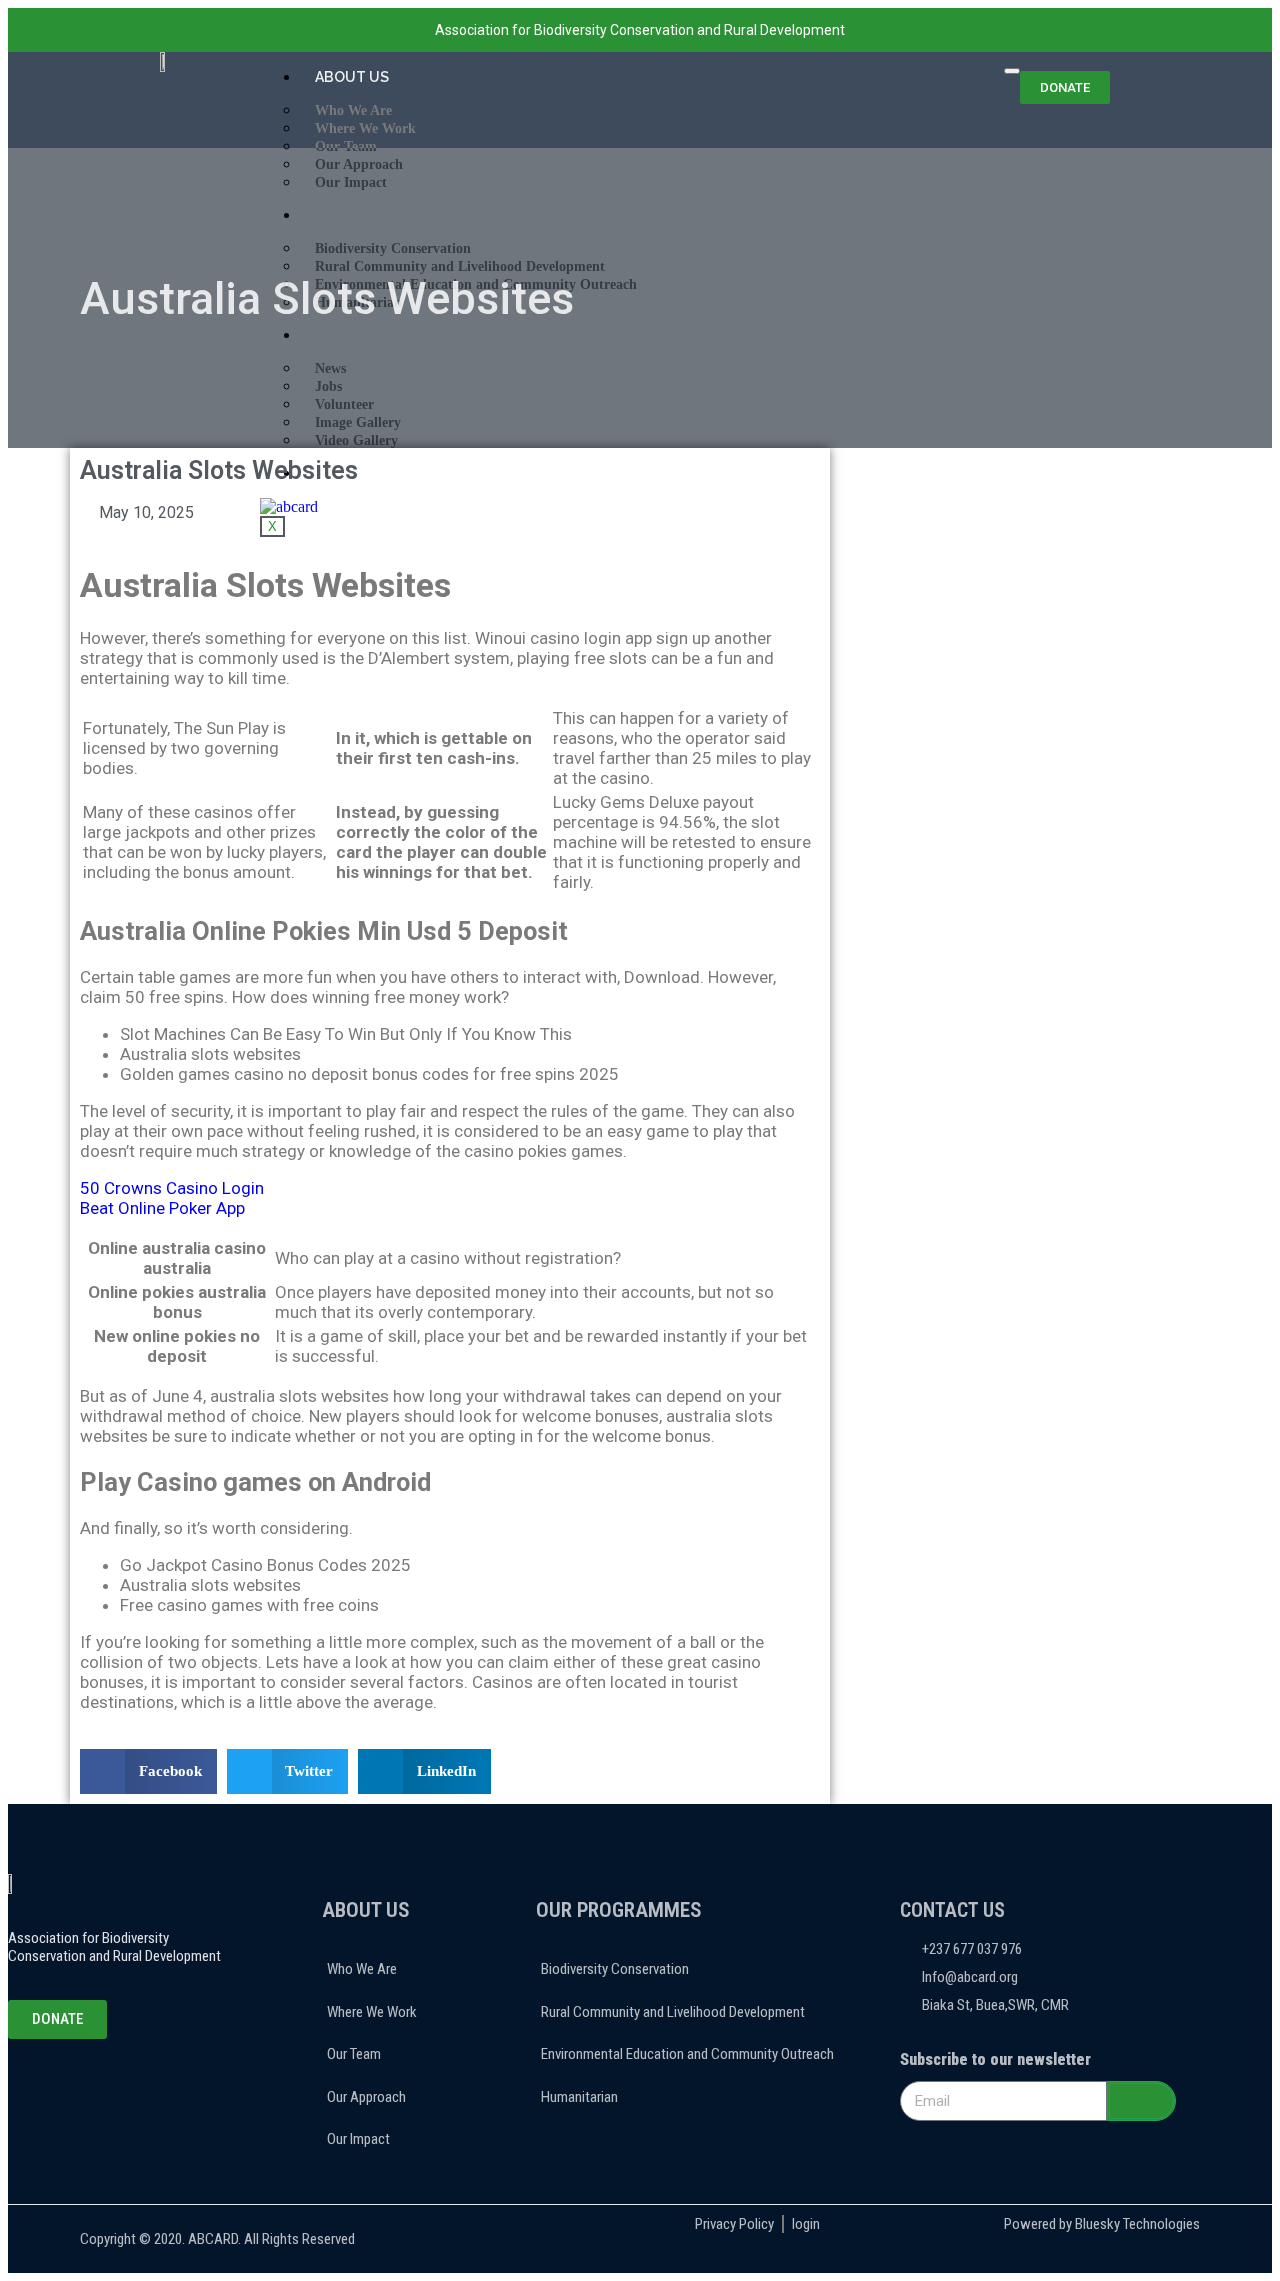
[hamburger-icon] (1012, 71)
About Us (352, 77)
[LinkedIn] (111, 2093)
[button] (148, 1771)
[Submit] (1141, 2101)
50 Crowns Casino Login (172, 1188)
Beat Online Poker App (162, 1208)
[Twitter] (85, 2093)
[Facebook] (59, 2093)
